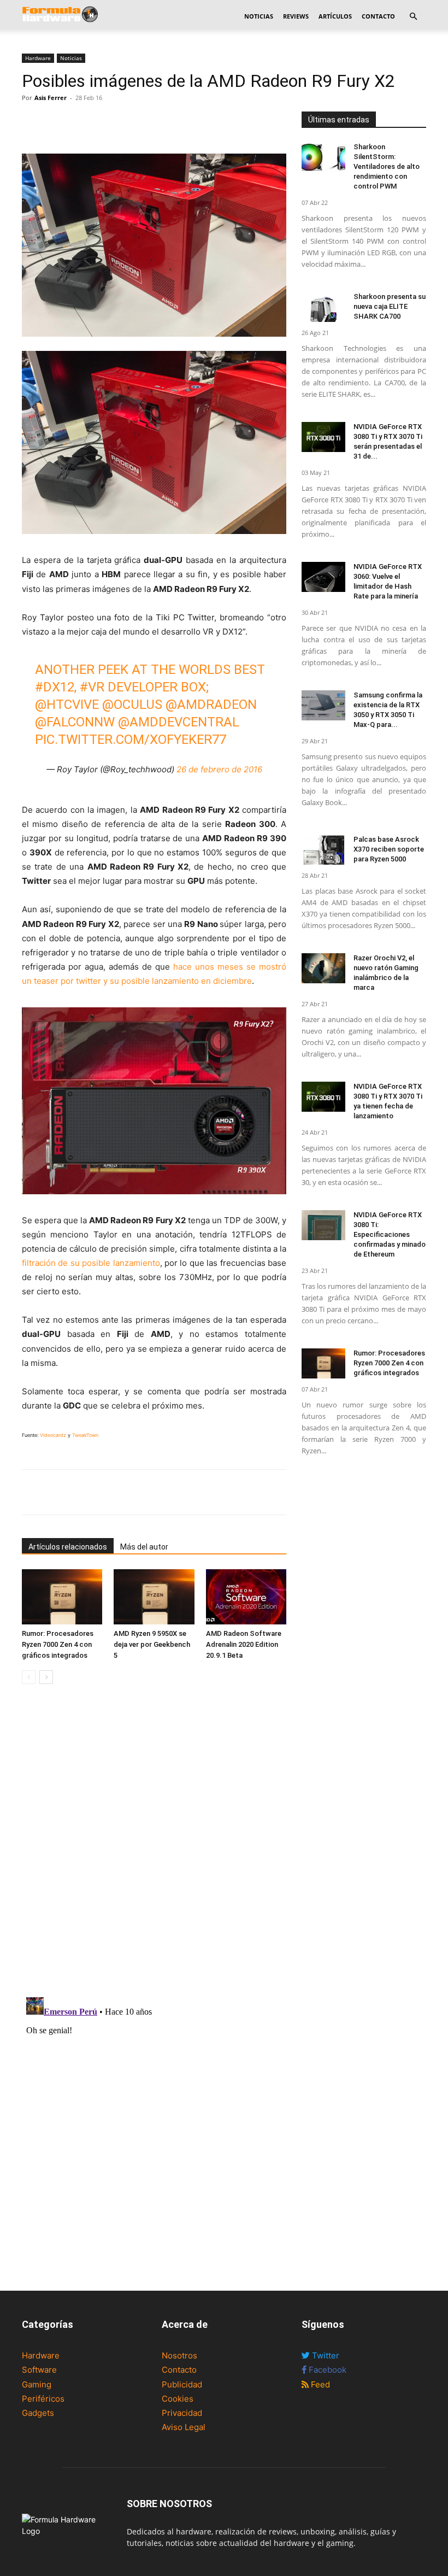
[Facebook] (33, 122)
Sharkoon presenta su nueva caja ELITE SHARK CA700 (390, 306)
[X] (58, 122)
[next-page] (46, 1677)
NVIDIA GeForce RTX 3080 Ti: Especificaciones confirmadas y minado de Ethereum (390, 1234)
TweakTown (85, 1435)
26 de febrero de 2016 (219, 769)
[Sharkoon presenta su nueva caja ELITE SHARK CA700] (323, 307)
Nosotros (179, 2355)
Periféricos (43, 2399)
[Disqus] (154, 1847)
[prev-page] (29, 1677)
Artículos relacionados (68, 1547)
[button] (413, 17)
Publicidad (182, 2384)
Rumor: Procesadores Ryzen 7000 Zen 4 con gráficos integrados (58, 1644)
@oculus (132, 705)
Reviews (296, 16)
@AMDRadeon (211, 705)
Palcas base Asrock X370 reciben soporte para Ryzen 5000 (389, 849)
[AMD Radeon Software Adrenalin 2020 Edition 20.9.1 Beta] (246, 1597)
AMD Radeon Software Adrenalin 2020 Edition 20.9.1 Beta (244, 1644)
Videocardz (53, 1435)
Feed (319, 2384)
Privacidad (182, 2413)
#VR (92, 687)
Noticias (259, 16)
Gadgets (38, 2413)
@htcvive (67, 705)
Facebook (326, 2370)
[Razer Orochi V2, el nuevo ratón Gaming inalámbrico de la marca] (323, 968)
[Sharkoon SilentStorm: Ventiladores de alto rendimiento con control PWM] (323, 157)
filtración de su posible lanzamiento (91, 1263)
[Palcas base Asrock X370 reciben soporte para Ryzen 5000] (323, 850)
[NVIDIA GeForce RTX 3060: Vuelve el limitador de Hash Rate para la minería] (323, 577)
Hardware (38, 58)
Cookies (178, 2399)
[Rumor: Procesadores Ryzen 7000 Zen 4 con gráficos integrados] (62, 1597)
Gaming (37, 2384)
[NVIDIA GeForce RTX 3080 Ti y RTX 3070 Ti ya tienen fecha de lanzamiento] (323, 1097)
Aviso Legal (184, 2427)
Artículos (335, 16)
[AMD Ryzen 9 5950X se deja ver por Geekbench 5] (154, 1597)
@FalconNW (75, 722)
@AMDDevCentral (179, 722)
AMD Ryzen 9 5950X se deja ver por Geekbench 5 (152, 1644)
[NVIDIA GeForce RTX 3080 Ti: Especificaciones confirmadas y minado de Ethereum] (323, 1225)
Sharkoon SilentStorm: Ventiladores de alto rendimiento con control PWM (387, 166)
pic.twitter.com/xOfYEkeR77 (131, 740)
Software (39, 2370)
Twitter (325, 2355)
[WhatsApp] (83, 122)
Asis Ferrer (51, 98)
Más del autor (144, 1547)
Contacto (378, 16)
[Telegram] (108, 122)
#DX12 (55, 687)
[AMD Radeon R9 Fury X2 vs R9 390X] (154, 1101)
